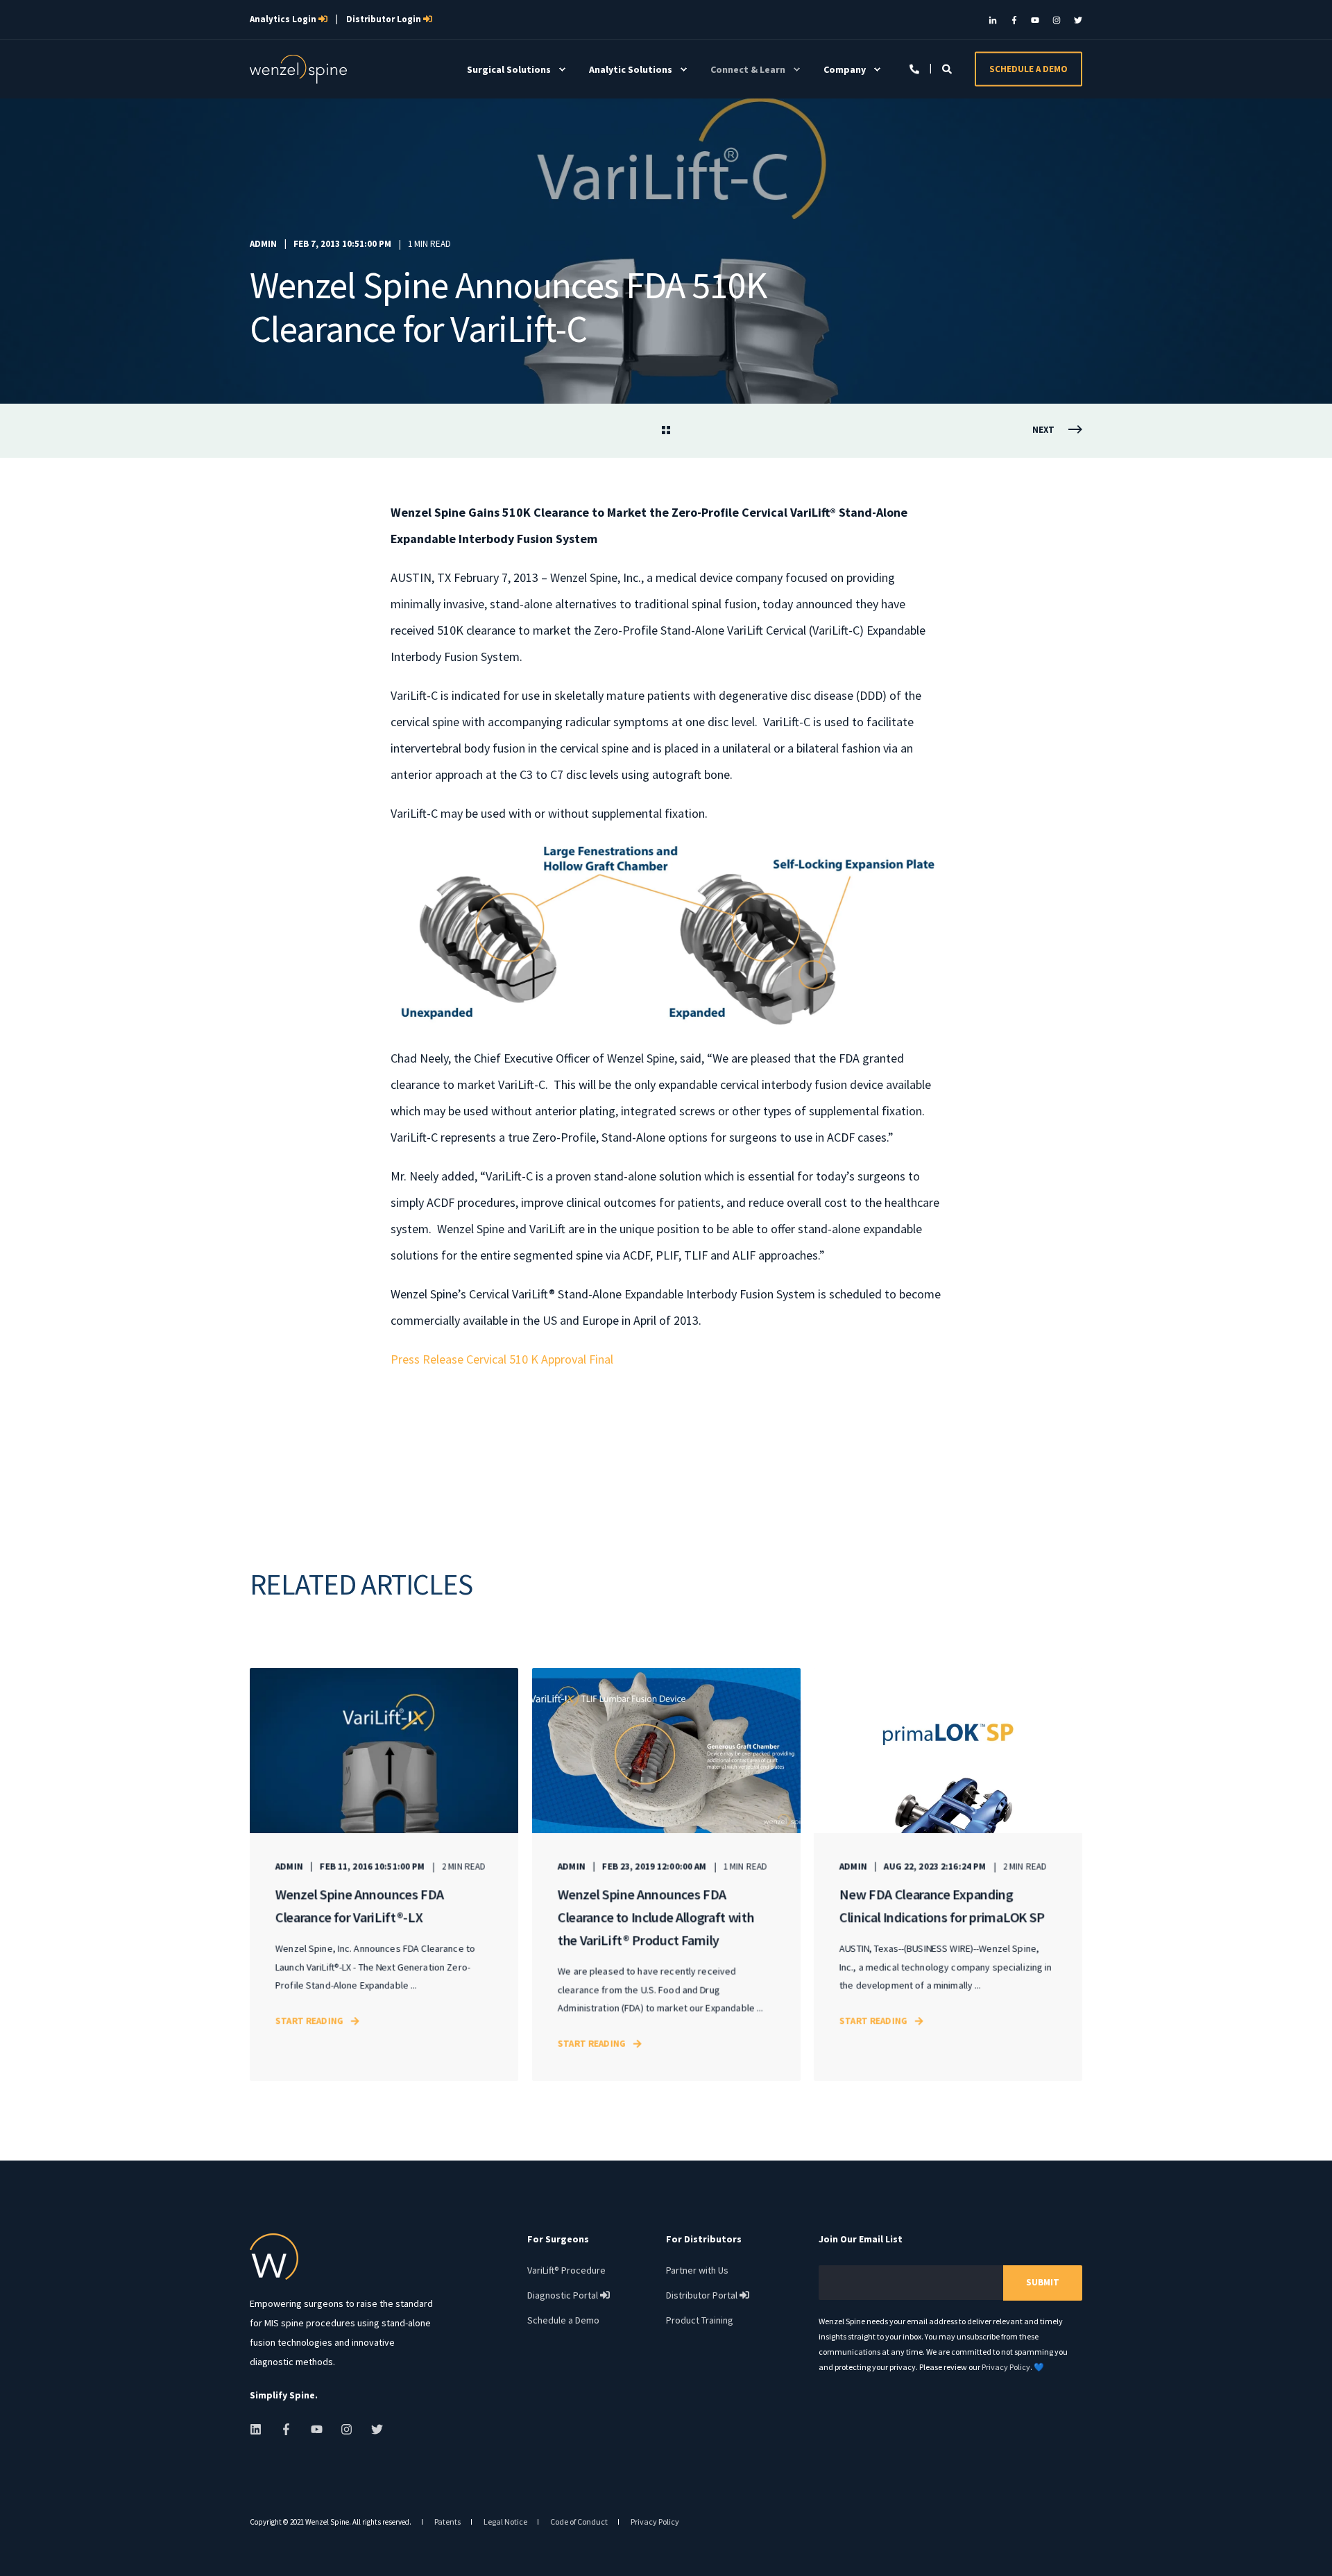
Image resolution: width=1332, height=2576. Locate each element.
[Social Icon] (260, 2429)
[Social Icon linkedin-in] (996, 20)
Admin (263, 244)
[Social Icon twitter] (1075, 20)
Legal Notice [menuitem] (505, 2522)
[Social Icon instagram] (1057, 20)
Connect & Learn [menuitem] (748, 69)
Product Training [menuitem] (700, 2320)
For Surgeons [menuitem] (558, 2240)
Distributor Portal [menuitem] (708, 2295)
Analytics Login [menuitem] (289, 19)
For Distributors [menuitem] (704, 2240)
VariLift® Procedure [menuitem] (566, 2270)
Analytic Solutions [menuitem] (631, 69)
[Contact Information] (915, 68)
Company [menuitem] (845, 69)
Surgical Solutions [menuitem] (509, 69)
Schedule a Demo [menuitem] (563, 2320)
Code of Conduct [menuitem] (579, 2522)
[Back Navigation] (666, 431)
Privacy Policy (1006, 2367)
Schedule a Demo (1028, 68)
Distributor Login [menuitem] (389, 19)
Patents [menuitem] (447, 2522)
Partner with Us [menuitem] (697, 2270)
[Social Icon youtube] (1035, 20)
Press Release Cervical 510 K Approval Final (502, 1359)
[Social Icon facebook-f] (1014, 20)
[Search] (948, 68)
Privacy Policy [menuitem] (655, 2522)
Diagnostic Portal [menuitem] (569, 2295)
